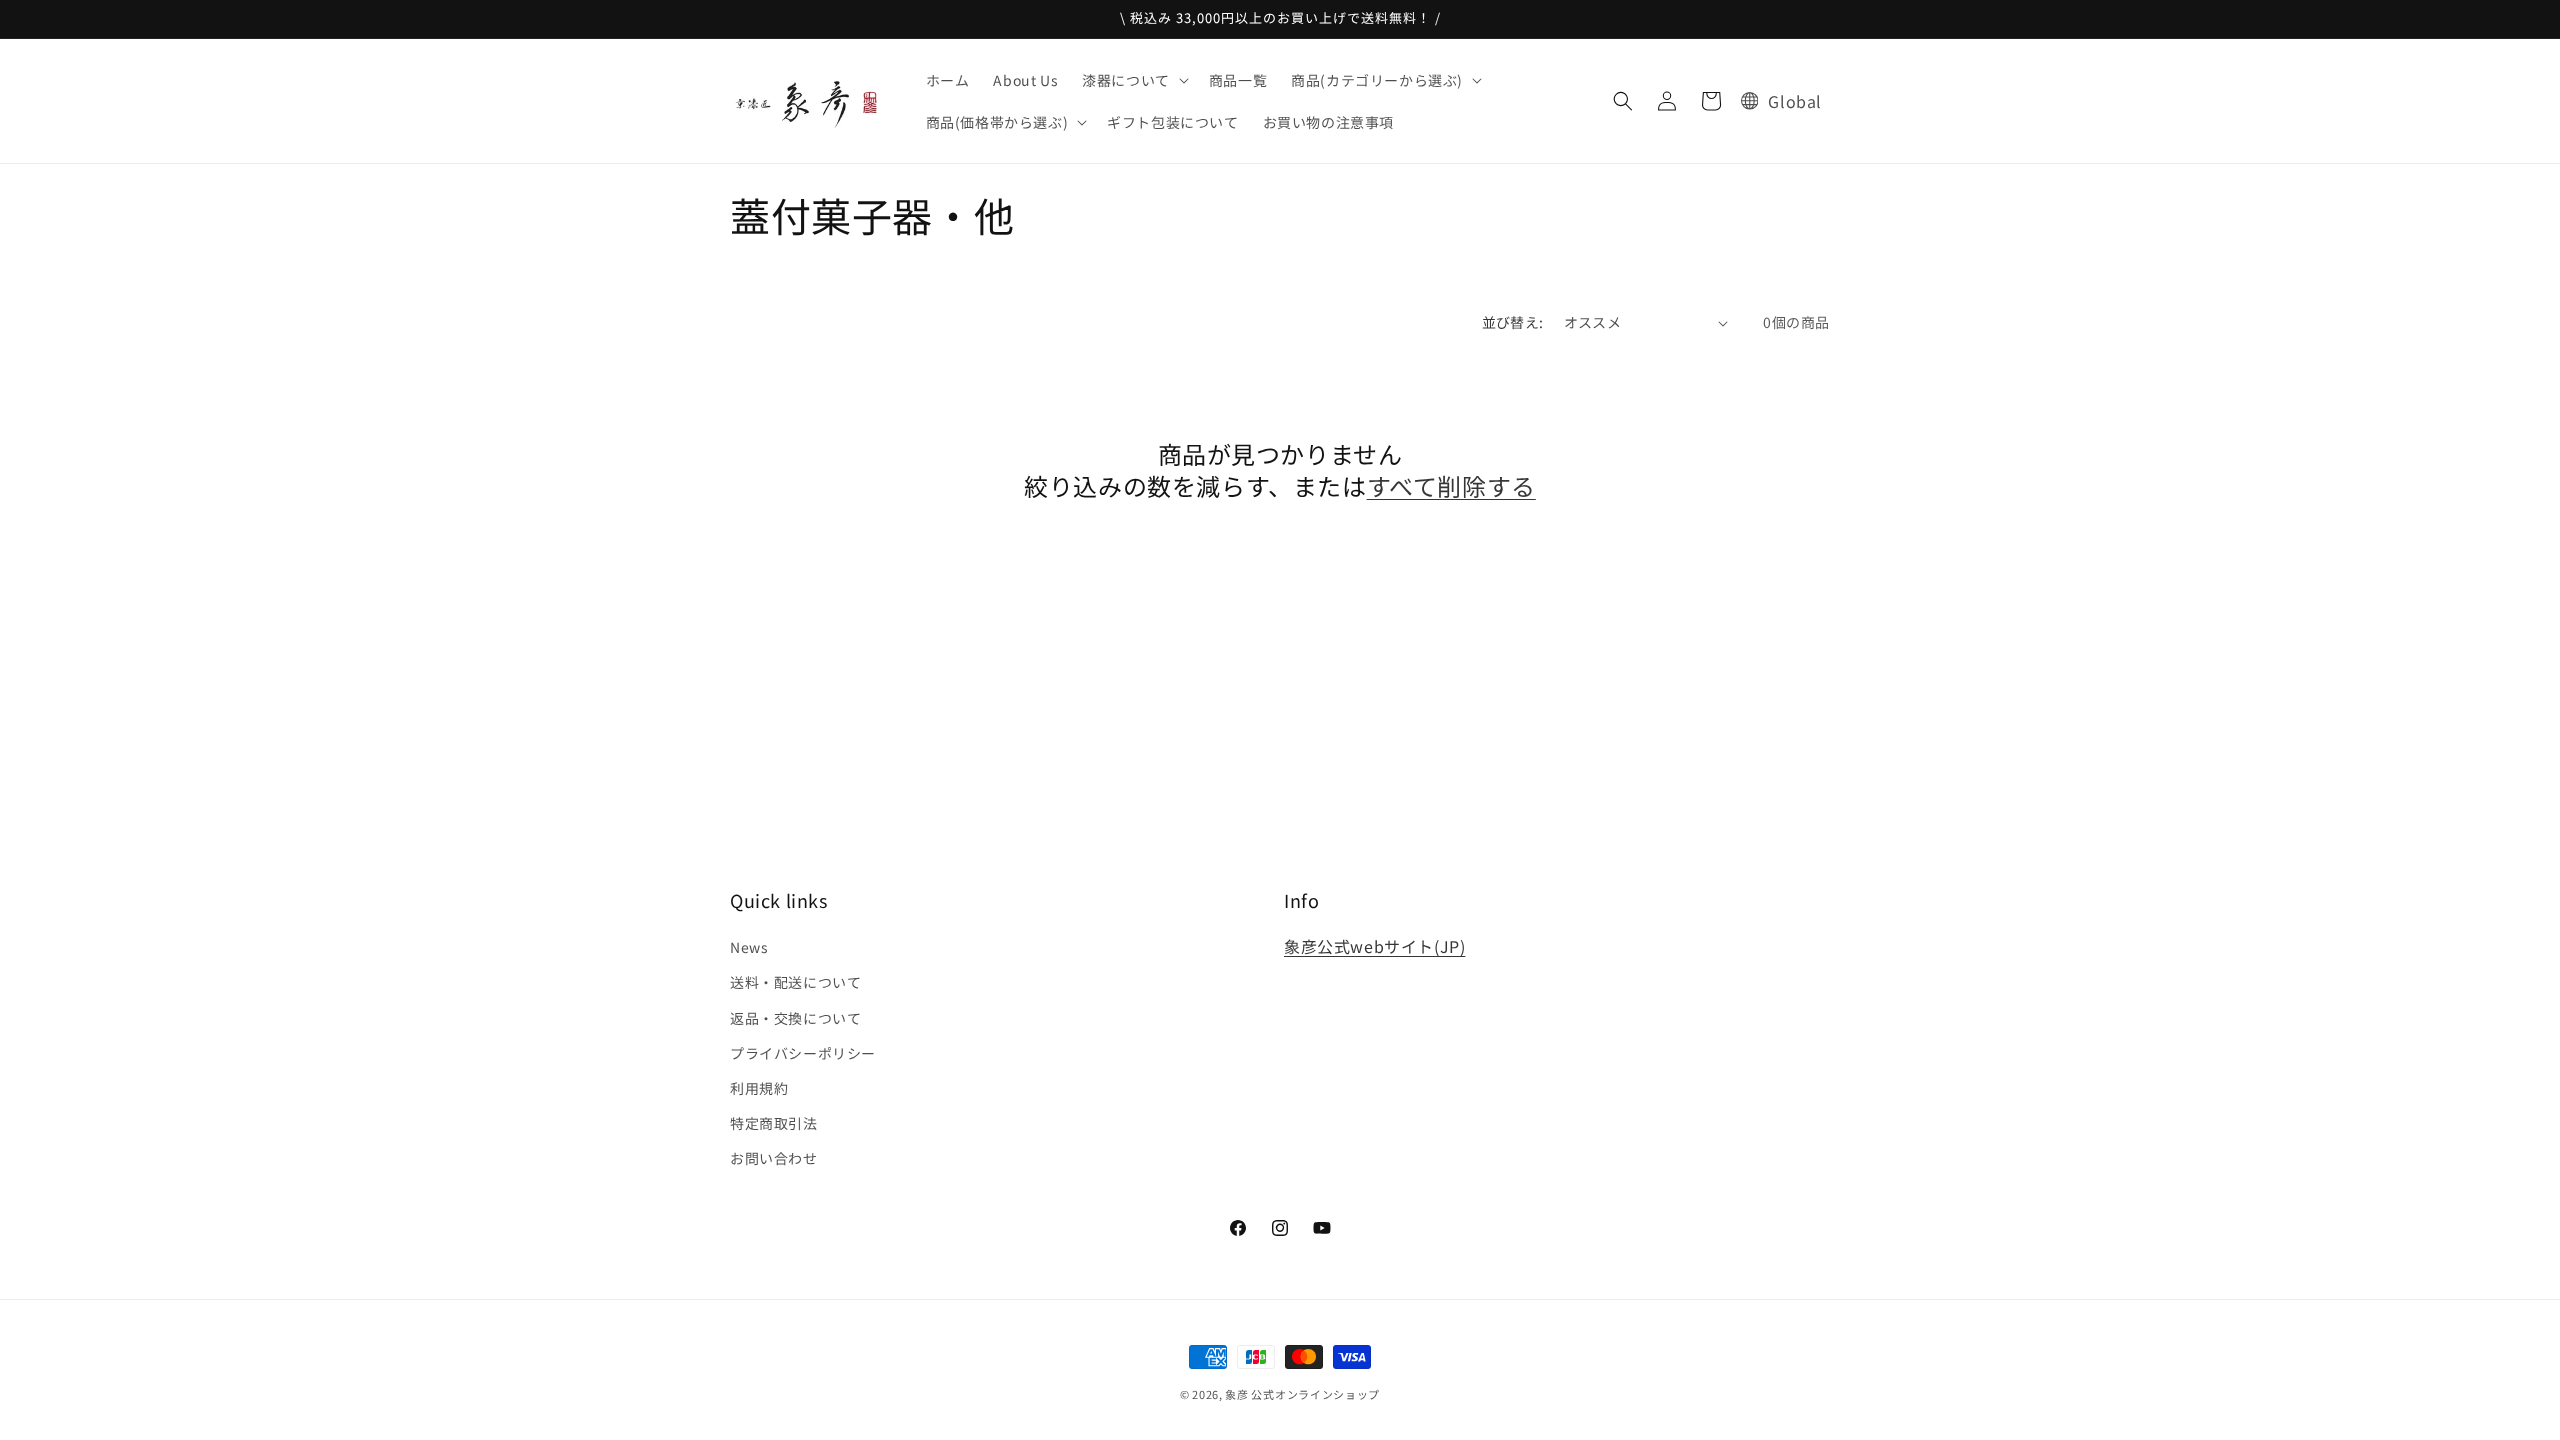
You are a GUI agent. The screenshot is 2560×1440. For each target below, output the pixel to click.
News (749, 947)
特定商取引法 (774, 1123)
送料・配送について (795, 982)
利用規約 (759, 1088)
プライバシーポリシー (803, 1053)
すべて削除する (1451, 485)
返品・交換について (795, 1018)
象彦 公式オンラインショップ (1302, 1394)
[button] (1133, 80)
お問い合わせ (774, 1158)
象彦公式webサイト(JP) (1374, 946)
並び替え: (1513, 322)
